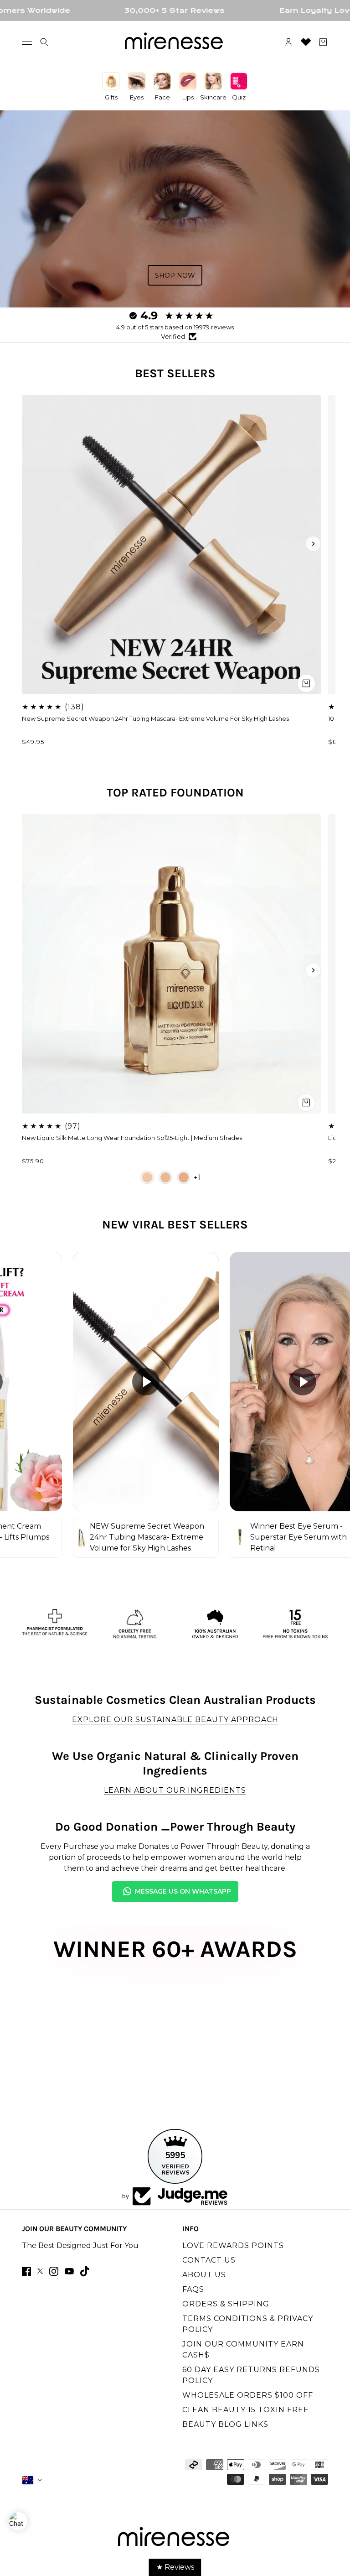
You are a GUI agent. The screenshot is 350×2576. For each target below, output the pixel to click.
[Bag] (323, 42)
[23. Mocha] (184, 1177)
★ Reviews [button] (175, 2567)
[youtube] (69, 2271)
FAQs (193, 2289)
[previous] (37, 544)
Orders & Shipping (226, 2304)
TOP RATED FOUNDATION (175, 793)
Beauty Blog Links (225, 2424)
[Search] (44, 42)
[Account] (288, 42)
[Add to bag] (306, 683)
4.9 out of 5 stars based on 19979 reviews (175, 327)
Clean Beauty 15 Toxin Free (246, 2410)
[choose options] (306, 1103)
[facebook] (26, 2271)
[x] (40, 2271)
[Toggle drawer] (27, 42)
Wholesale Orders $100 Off (248, 2395)
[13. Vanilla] (147, 1177)
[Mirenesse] (175, 42)
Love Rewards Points (233, 2246)
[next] (313, 544)
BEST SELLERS (175, 373)
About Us (204, 2275)
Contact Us (209, 2260)
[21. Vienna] (165, 1177)
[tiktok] (85, 2271)
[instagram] (54, 2271)
